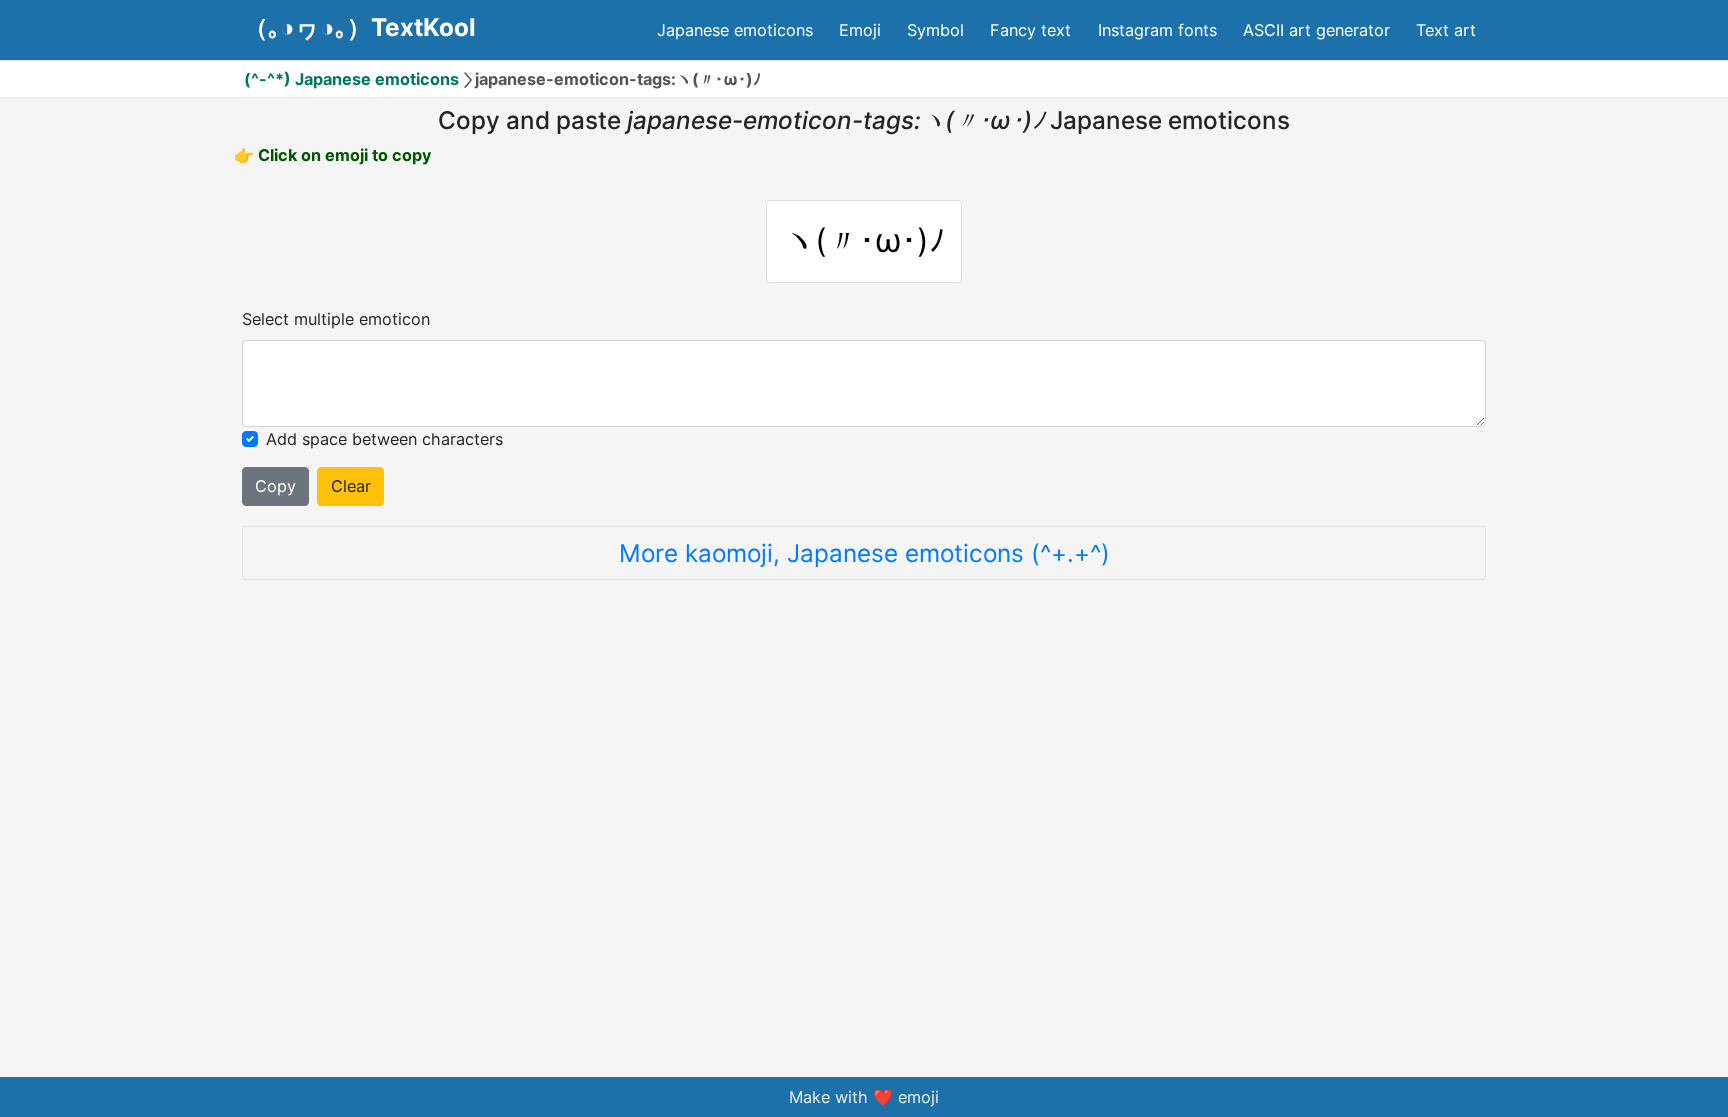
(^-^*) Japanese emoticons (351, 79)
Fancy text (1030, 30)
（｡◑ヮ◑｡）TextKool (360, 27)
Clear (351, 486)
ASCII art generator (1316, 30)
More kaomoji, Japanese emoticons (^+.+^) (864, 553)
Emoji (860, 30)
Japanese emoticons (735, 30)
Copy (275, 486)
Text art (1446, 30)
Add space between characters (384, 439)
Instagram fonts (1157, 30)
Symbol (935, 30)
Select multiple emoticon (336, 319)
